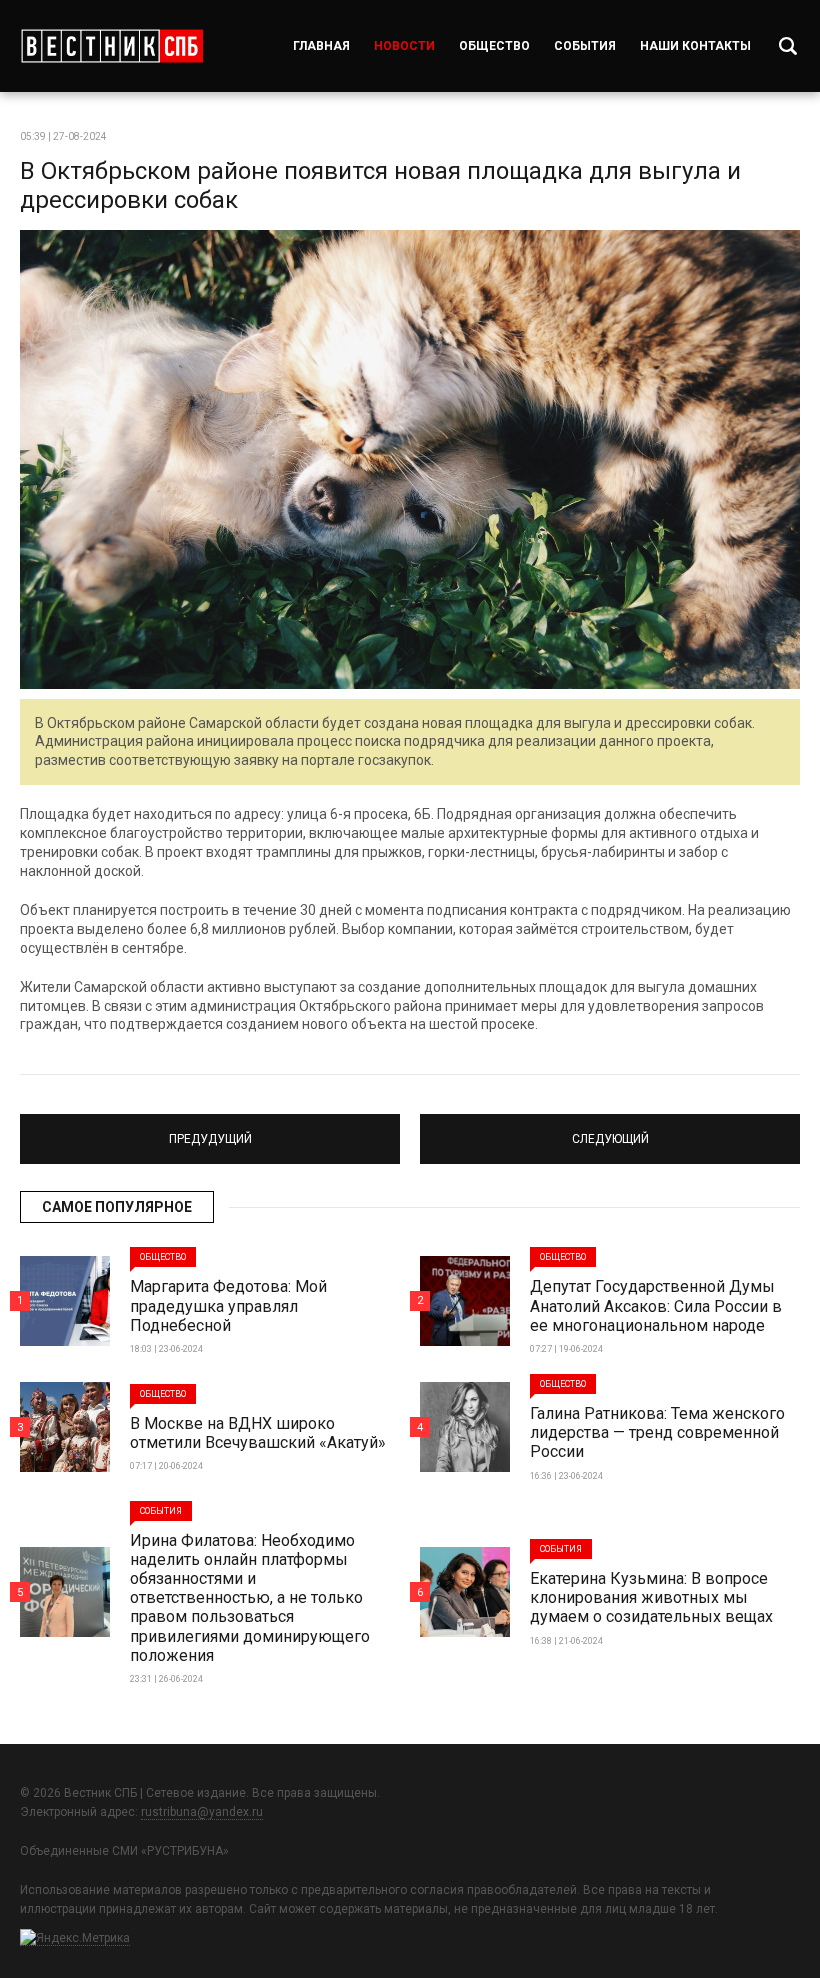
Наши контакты (695, 46)
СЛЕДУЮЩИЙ (610, 1130)
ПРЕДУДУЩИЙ (210, 1130)
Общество (494, 46)
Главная (321, 46)
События (585, 46)
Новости (404, 46)
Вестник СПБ (111, 46)
